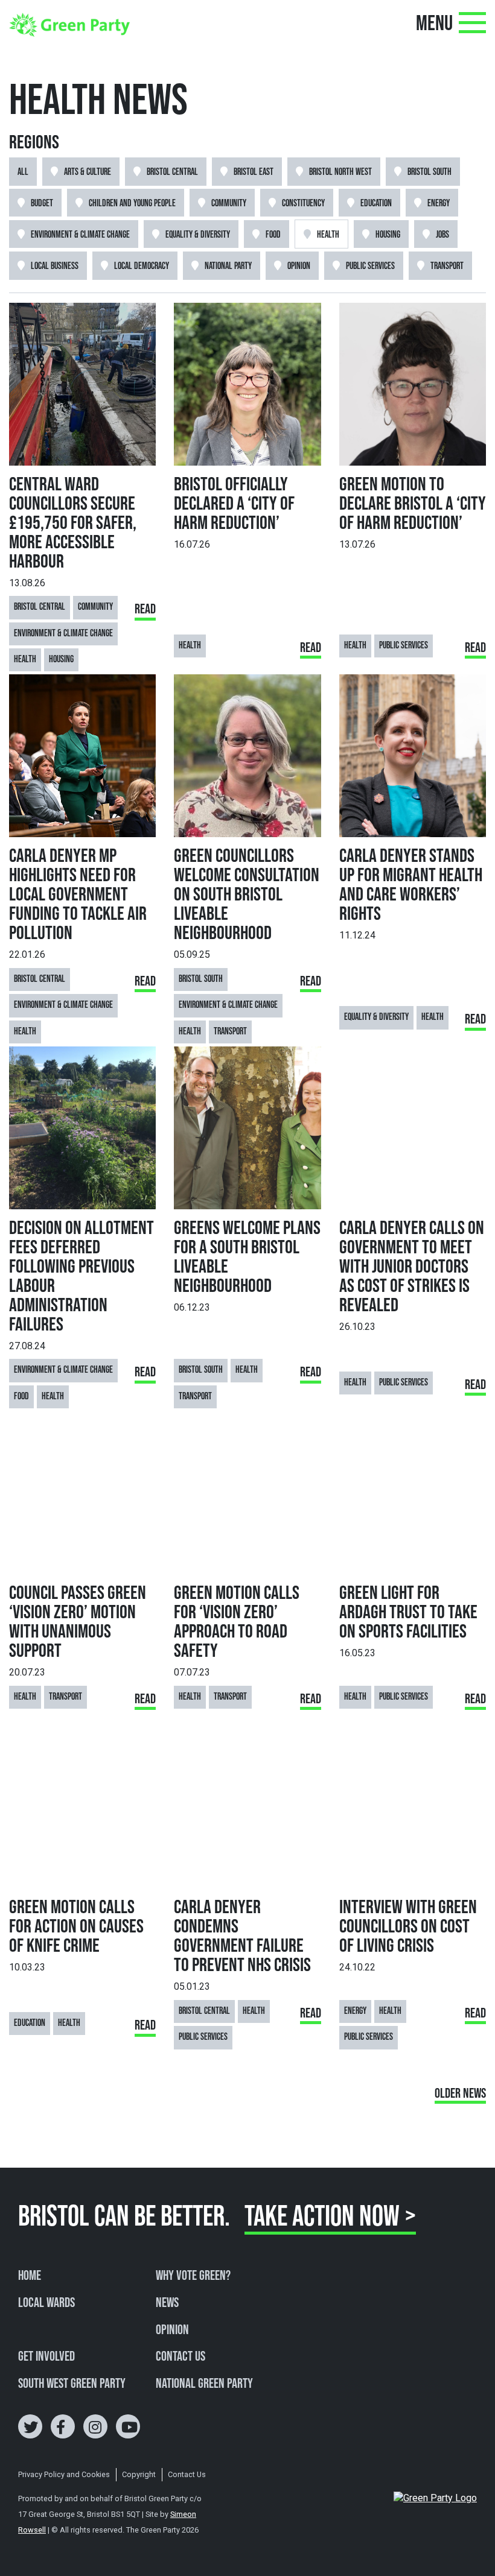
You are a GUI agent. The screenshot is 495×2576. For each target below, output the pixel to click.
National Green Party (204, 2384)
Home (30, 2276)
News (167, 2303)
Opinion (299, 266)
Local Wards (46, 2303)
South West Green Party (72, 2384)
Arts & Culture (88, 172)
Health (328, 235)
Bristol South (430, 172)
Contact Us (180, 2357)
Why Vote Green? (193, 2276)
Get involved (46, 2357)
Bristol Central (172, 172)
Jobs (442, 235)
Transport (447, 266)
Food (273, 235)
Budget (42, 204)
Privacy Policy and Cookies (64, 2474)
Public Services (370, 266)
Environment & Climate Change (80, 235)
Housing (388, 235)
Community (229, 204)
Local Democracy (142, 266)
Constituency (303, 204)
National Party (228, 266)
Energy (439, 204)
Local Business (55, 266)
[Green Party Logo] (69, 24)
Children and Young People (132, 204)
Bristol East (254, 172)
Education (376, 204)
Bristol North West (340, 172)
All (23, 172)
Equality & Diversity (198, 235)
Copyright (139, 2474)
